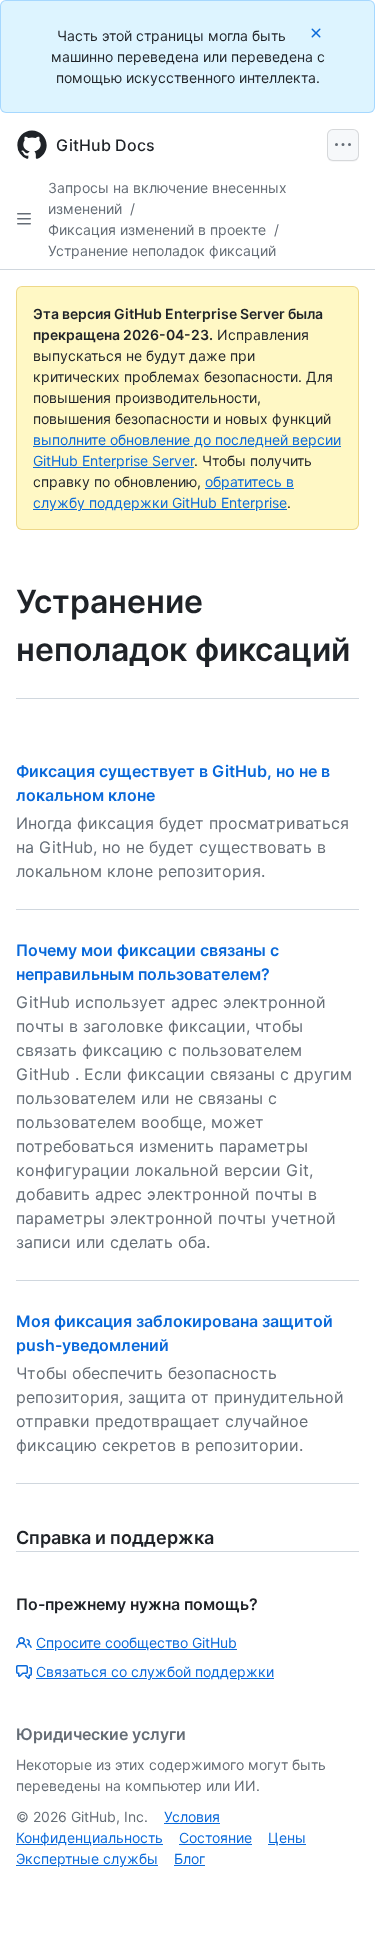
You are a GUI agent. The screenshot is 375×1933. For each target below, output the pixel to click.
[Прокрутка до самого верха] (331, 1889)
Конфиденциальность (89, 1837)
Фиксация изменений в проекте (157, 229)
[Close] (318, 32)
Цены (287, 1837)
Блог (189, 1858)
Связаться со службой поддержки (155, 1671)
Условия (192, 1816)
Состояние (215, 1837)
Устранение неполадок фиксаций (162, 250)
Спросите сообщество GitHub (136, 1642)
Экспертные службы (87, 1858)
